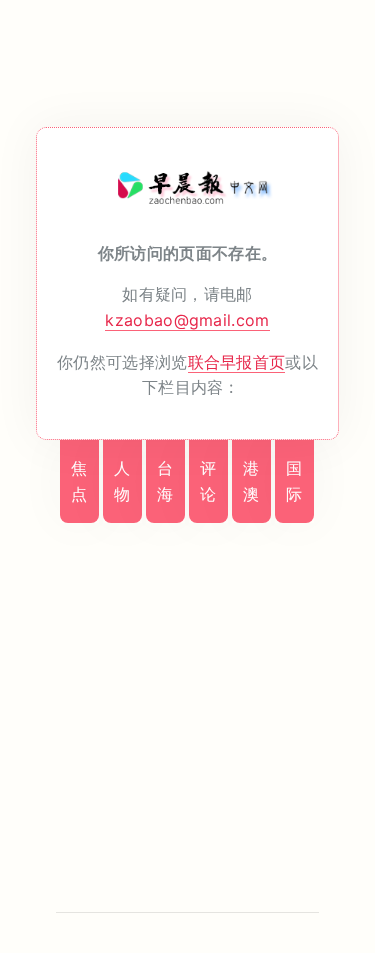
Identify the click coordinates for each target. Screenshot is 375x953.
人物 (122, 481)
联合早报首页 (237, 362)
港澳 (251, 481)
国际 (294, 481)
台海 (165, 481)
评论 (208, 481)
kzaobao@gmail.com (187, 320)
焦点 (79, 481)
